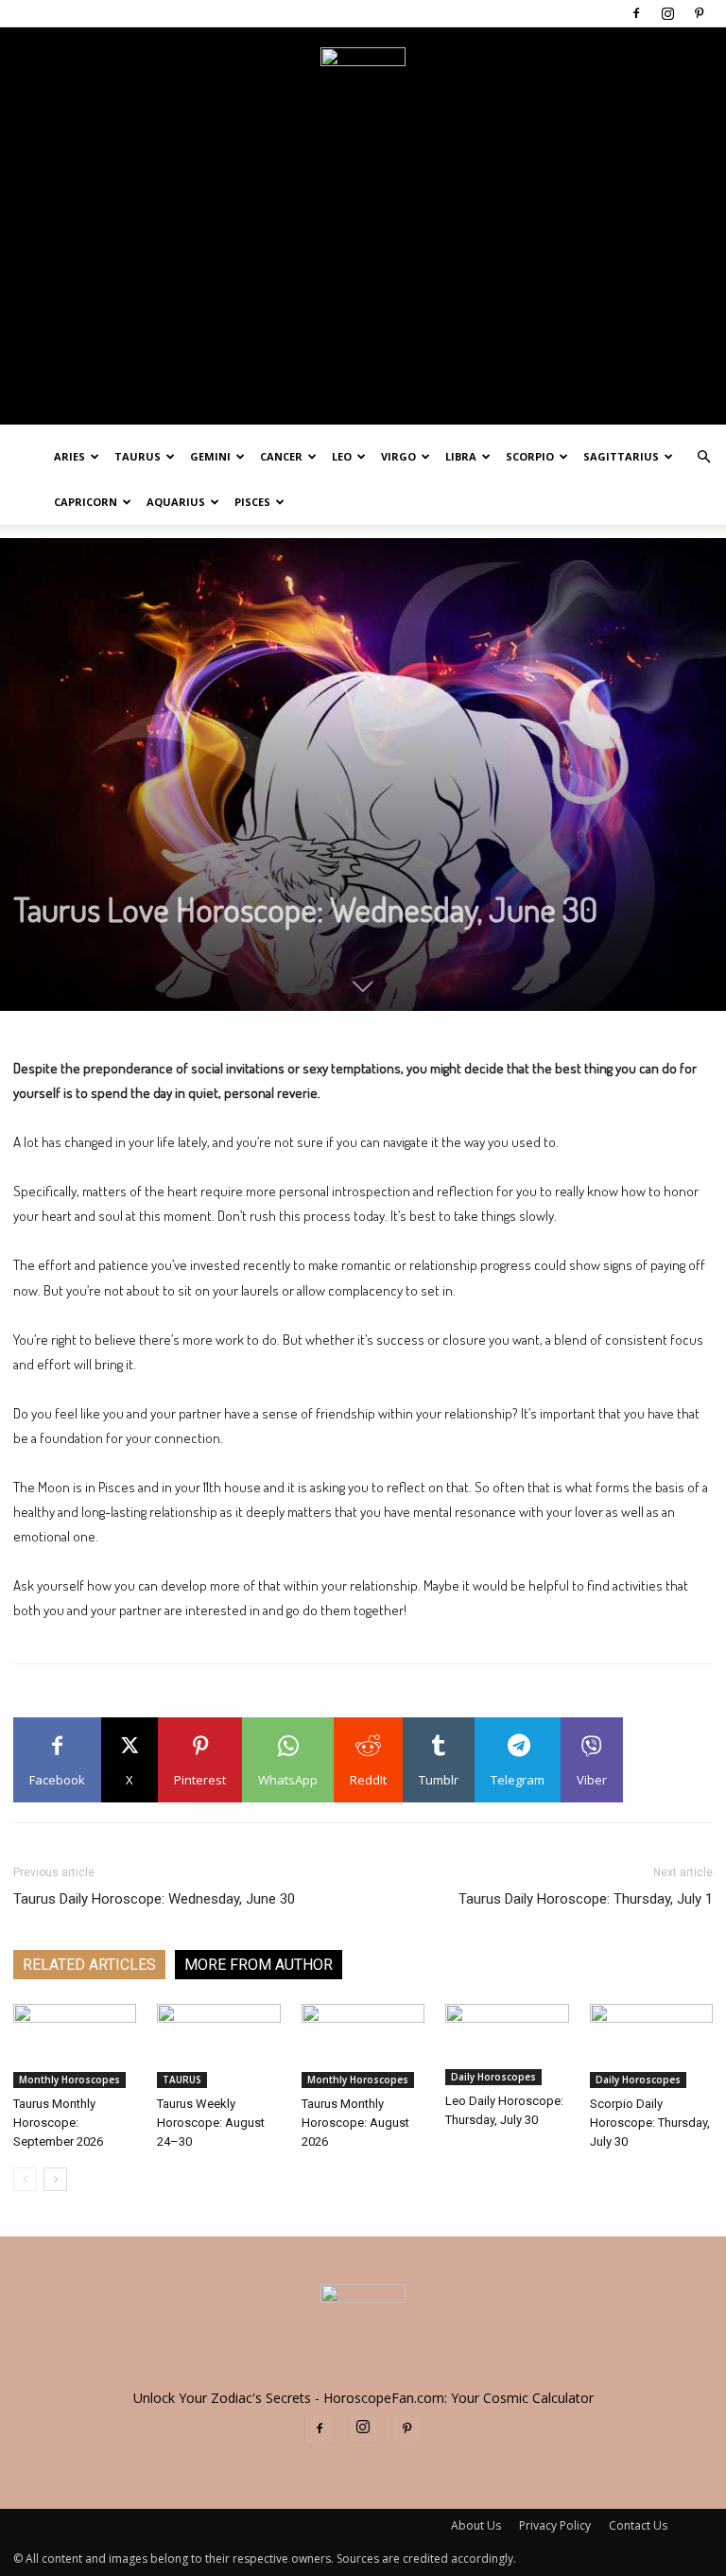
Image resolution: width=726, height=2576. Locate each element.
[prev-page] (25, 2179)
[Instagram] (667, 13)
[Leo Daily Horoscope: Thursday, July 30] (507, 2045)
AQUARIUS (176, 502)
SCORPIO (530, 456)
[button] (703, 457)
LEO (342, 456)
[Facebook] (636, 13)
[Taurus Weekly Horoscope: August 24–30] (218, 2046)
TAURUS (138, 456)
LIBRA (461, 456)
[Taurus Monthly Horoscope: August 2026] (363, 2046)
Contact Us (638, 2525)
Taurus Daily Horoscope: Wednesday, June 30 (154, 1899)
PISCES (252, 502)
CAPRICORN (86, 502)
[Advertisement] (363, 292)
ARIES (69, 456)
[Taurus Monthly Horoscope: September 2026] (75, 2046)
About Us (476, 2525)
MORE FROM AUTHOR (259, 1965)
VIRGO (398, 456)
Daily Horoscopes (493, 2077)
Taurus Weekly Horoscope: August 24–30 (211, 2123)
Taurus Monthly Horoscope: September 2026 (58, 2123)
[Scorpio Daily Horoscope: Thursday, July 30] (651, 2046)
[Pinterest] (699, 13)
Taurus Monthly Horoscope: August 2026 (355, 2123)
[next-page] (55, 2179)
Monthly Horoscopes (69, 2080)
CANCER (281, 456)
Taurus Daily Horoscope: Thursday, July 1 (586, 1899)
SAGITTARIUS (621, 456)
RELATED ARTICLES (89, 1965)
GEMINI (210, 456)
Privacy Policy (555, 2525)
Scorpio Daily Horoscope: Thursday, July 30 (650, 2123)
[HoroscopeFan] (363, 90)
